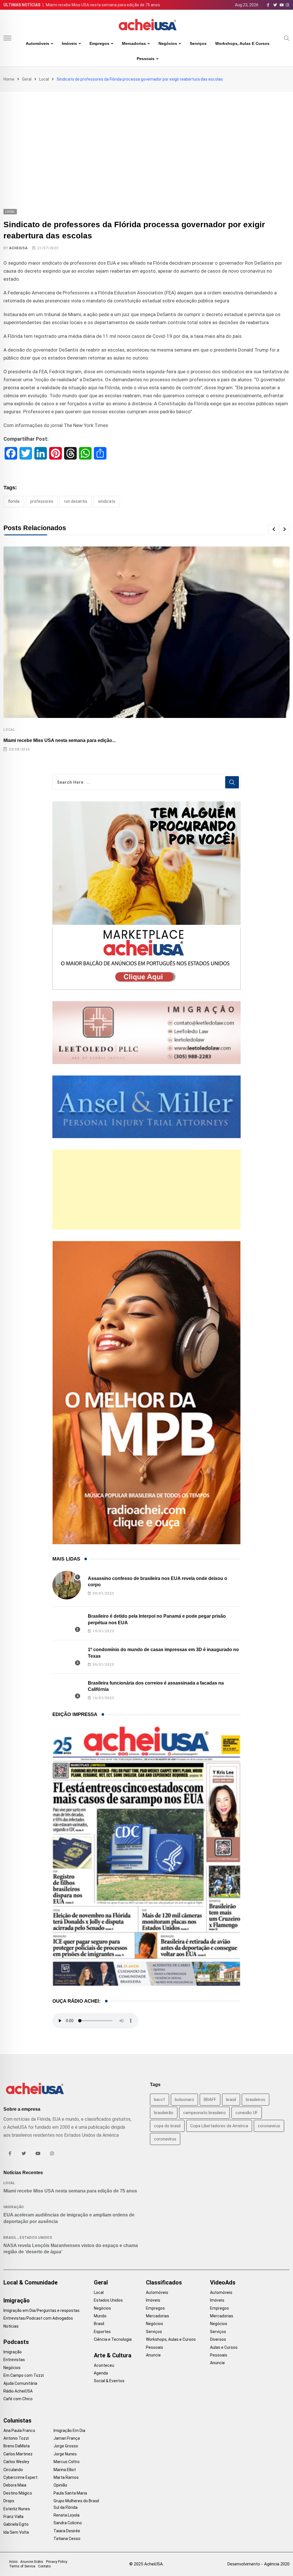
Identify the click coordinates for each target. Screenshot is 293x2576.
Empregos (99, 43)
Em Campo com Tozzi (24, 2375)
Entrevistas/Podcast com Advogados (38, 2318)
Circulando (13, 2470)
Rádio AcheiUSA (18, 2391)
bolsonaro (184, 2100)
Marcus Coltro (67, 2462)
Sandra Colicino (68, 2523)
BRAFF (210, 2100)
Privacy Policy (57, 2562)
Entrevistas (14, 2360)
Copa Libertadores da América (219, 2126)
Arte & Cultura (113, 2355)
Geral (27, 79)
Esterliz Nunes (17, 2509)
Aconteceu (104, 2365)
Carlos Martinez (18, 2454)
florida (14, 501)
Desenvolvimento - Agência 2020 (259, 2564)
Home (9, 79)
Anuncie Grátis (32, 2562)
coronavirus (269, 2126)
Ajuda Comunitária (20, 2383)
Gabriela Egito (16, 2524)
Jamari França (67, 2438)
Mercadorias (134, 43)
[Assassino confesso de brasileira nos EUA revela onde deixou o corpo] (67, 1585)
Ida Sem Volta (16, 2532)
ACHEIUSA (18, 248)
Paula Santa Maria (70, 2493)
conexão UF (247, 2113)
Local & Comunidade (30, 2282)
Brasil (10, 2238)
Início (13, 2562)
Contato (44, 2566)
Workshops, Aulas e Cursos (242, 43)
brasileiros (256, 2100)
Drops (9, 2501)
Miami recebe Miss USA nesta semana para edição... (60, 740)
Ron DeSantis (76, 501)
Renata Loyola (67, 2515)
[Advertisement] (146, 135)
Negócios (168, 43)
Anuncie (153, 2355)
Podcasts (16, 2342)
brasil (231, 2100)
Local (44, 79)
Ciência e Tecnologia (113, 2339)
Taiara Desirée (67, 2531)
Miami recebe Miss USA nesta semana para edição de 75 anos (103, 5)
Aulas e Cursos (224, 2347)
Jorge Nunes (65, 2454)
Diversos (218, 2339)
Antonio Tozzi (16, 2438)
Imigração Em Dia (69, 2431)
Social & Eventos (109, 2381)
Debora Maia (15, 2485)
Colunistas (17, 2421)
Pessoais (146, 59)
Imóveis (69, 43)
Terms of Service (22, 2566)
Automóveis (37, 43)
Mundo (100, 2316)
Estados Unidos (36, 2238)
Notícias (11, 2326)
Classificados (164, 2282)
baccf (160, 2100)
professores (42, 501)
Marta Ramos (66, 2477)
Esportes (102, 2332)
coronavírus (165, 2139)
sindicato (107, 501)
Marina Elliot (65, 2470)
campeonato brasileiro (204, 2113)
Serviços (198, 43)
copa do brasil (167, 2126)
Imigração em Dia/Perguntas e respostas (41, 2310)
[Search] (287, 38)
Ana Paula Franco (19, 2431)
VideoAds (223, 2282)
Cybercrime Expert (20, 2477)
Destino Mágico (18, 2493)
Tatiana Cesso (67, 2539)
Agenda (101, 2373)
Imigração (14, 2207)
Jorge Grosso (66, 2446)
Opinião (60, 2485)
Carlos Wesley (16, 2462)
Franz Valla (13, 2517)
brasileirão (164, 2113)
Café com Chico (18, 2399)
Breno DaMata (17, 2446)
